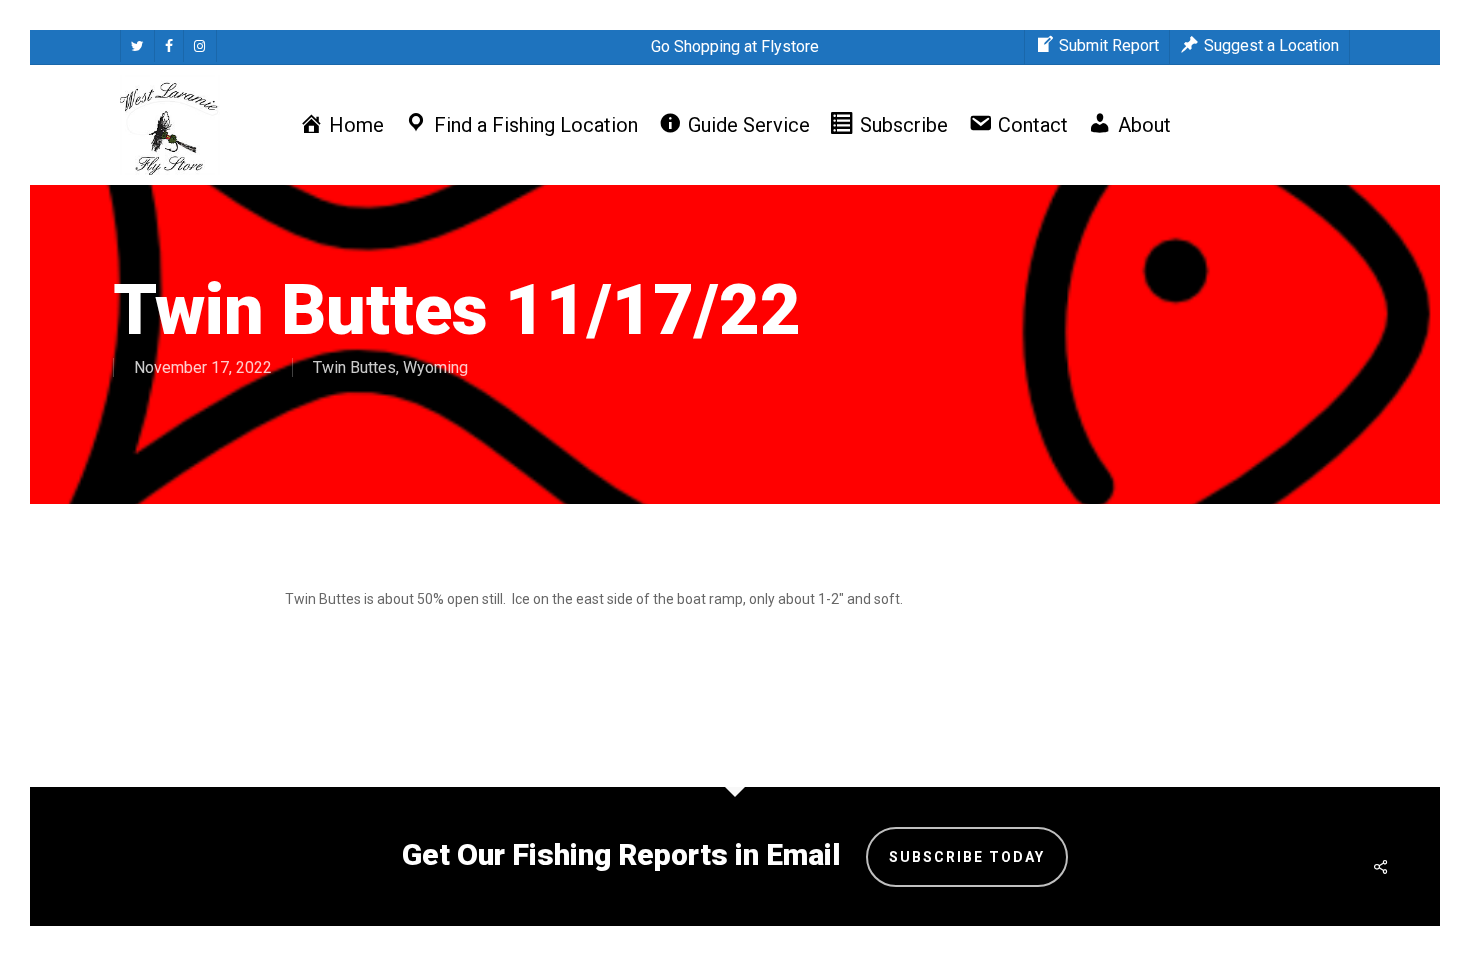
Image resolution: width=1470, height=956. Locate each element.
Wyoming (435, 367)
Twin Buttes (354, 367)
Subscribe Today (967, 857)
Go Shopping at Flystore (735, 46)
